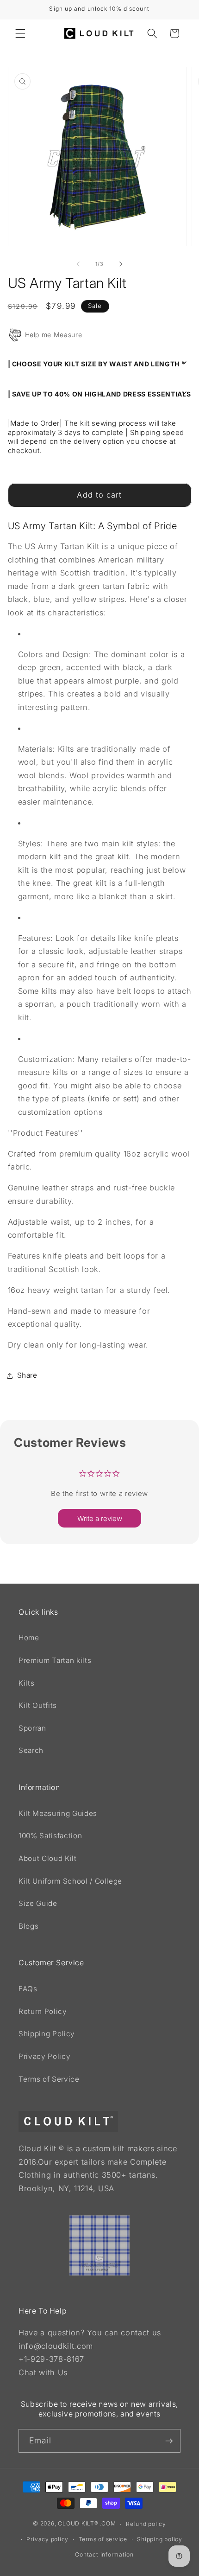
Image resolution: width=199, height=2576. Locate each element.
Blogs (28, 1926)
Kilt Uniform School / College (70, 1881)
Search (31, 1750)
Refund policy (146, 2524)
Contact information (104, 2554)
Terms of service (103, 2539)
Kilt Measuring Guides (58, 1813)
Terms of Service (49, 2079)
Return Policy (43, 2011)
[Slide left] (78, 264)
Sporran (32, 1728)
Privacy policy (47, 2539)
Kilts (26, 1683)
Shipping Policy (47, 2034)
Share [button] (27, 1375)
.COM (108, 2524)
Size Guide (38, 1903)
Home (29, 1638)
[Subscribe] (169, 2441)
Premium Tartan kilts (55, 1660)
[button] (20, 33)
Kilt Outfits (38, 1705)
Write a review (100, 1518)
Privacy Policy (44, 2056)
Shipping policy (160, 2539)
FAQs (28, 1989)
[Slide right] (121, 264)
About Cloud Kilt (48, 1858)
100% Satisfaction (50, 1836)
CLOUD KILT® (78, 2524)
